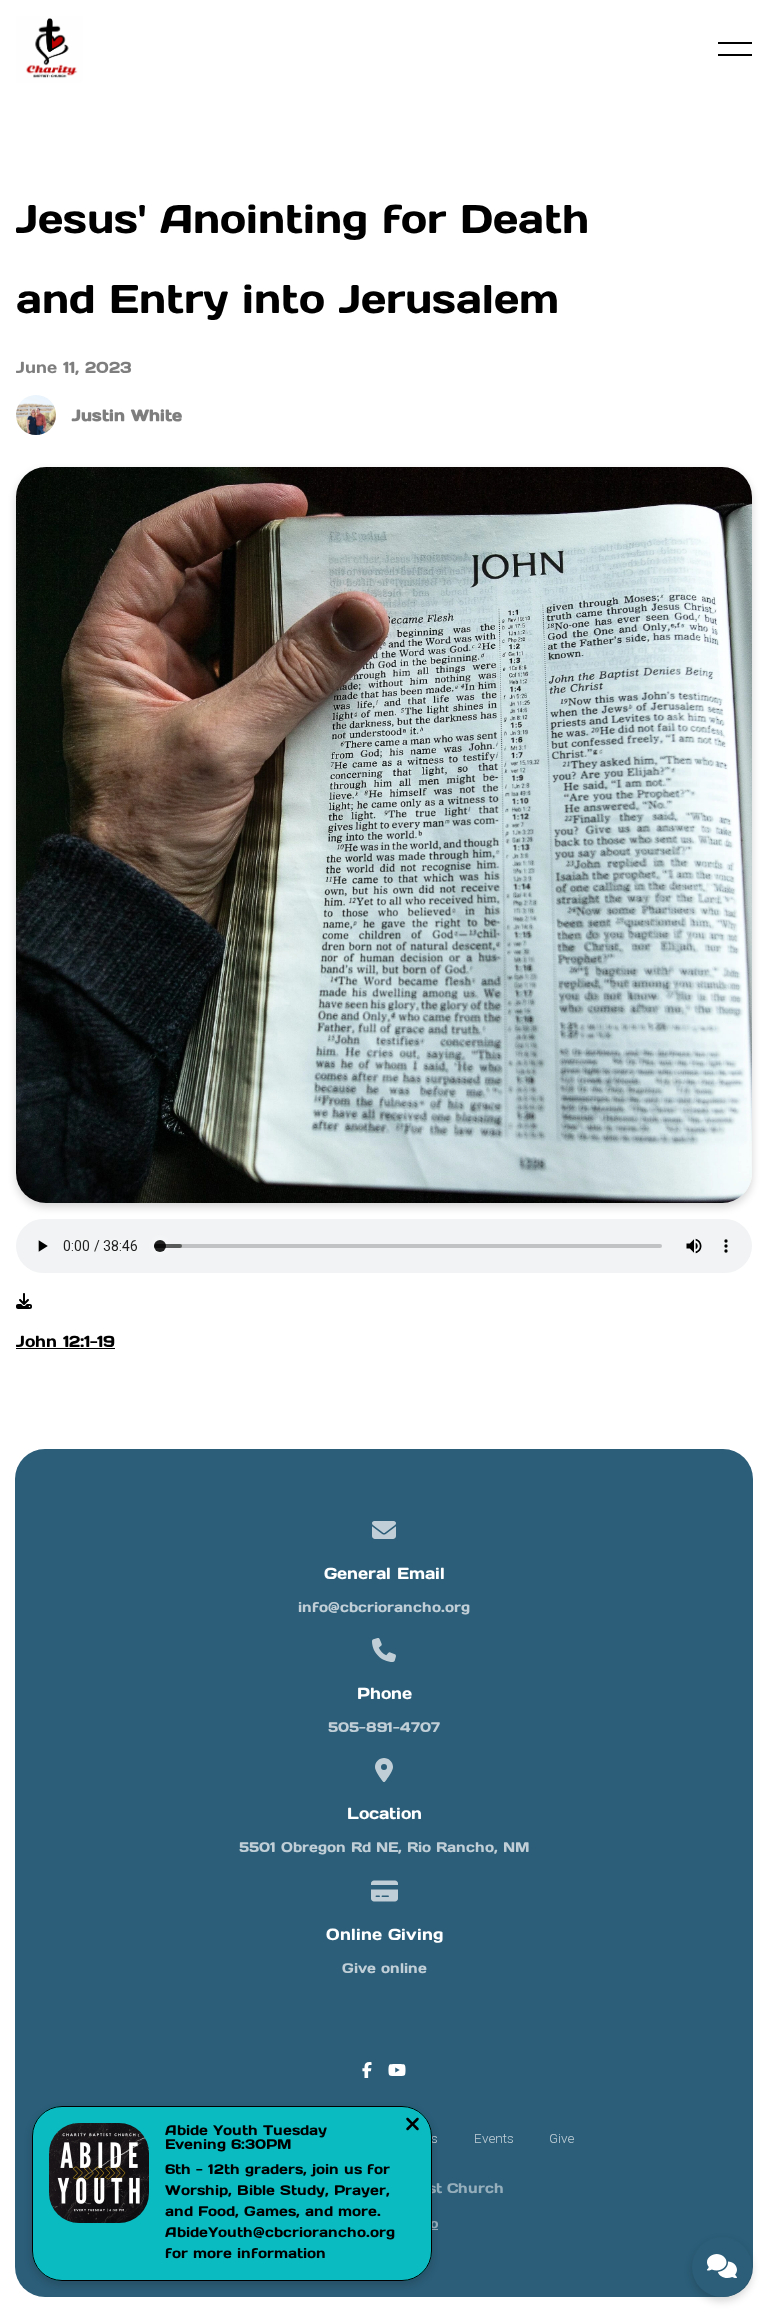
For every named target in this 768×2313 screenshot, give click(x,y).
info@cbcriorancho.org (384, 1607)
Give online (384, 1968)
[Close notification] (412, 2126)
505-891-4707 (384, 1727)
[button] (735, 49)
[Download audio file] (24, 1301)
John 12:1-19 (65, 1341)
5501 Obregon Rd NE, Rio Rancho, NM (384, 1847)
